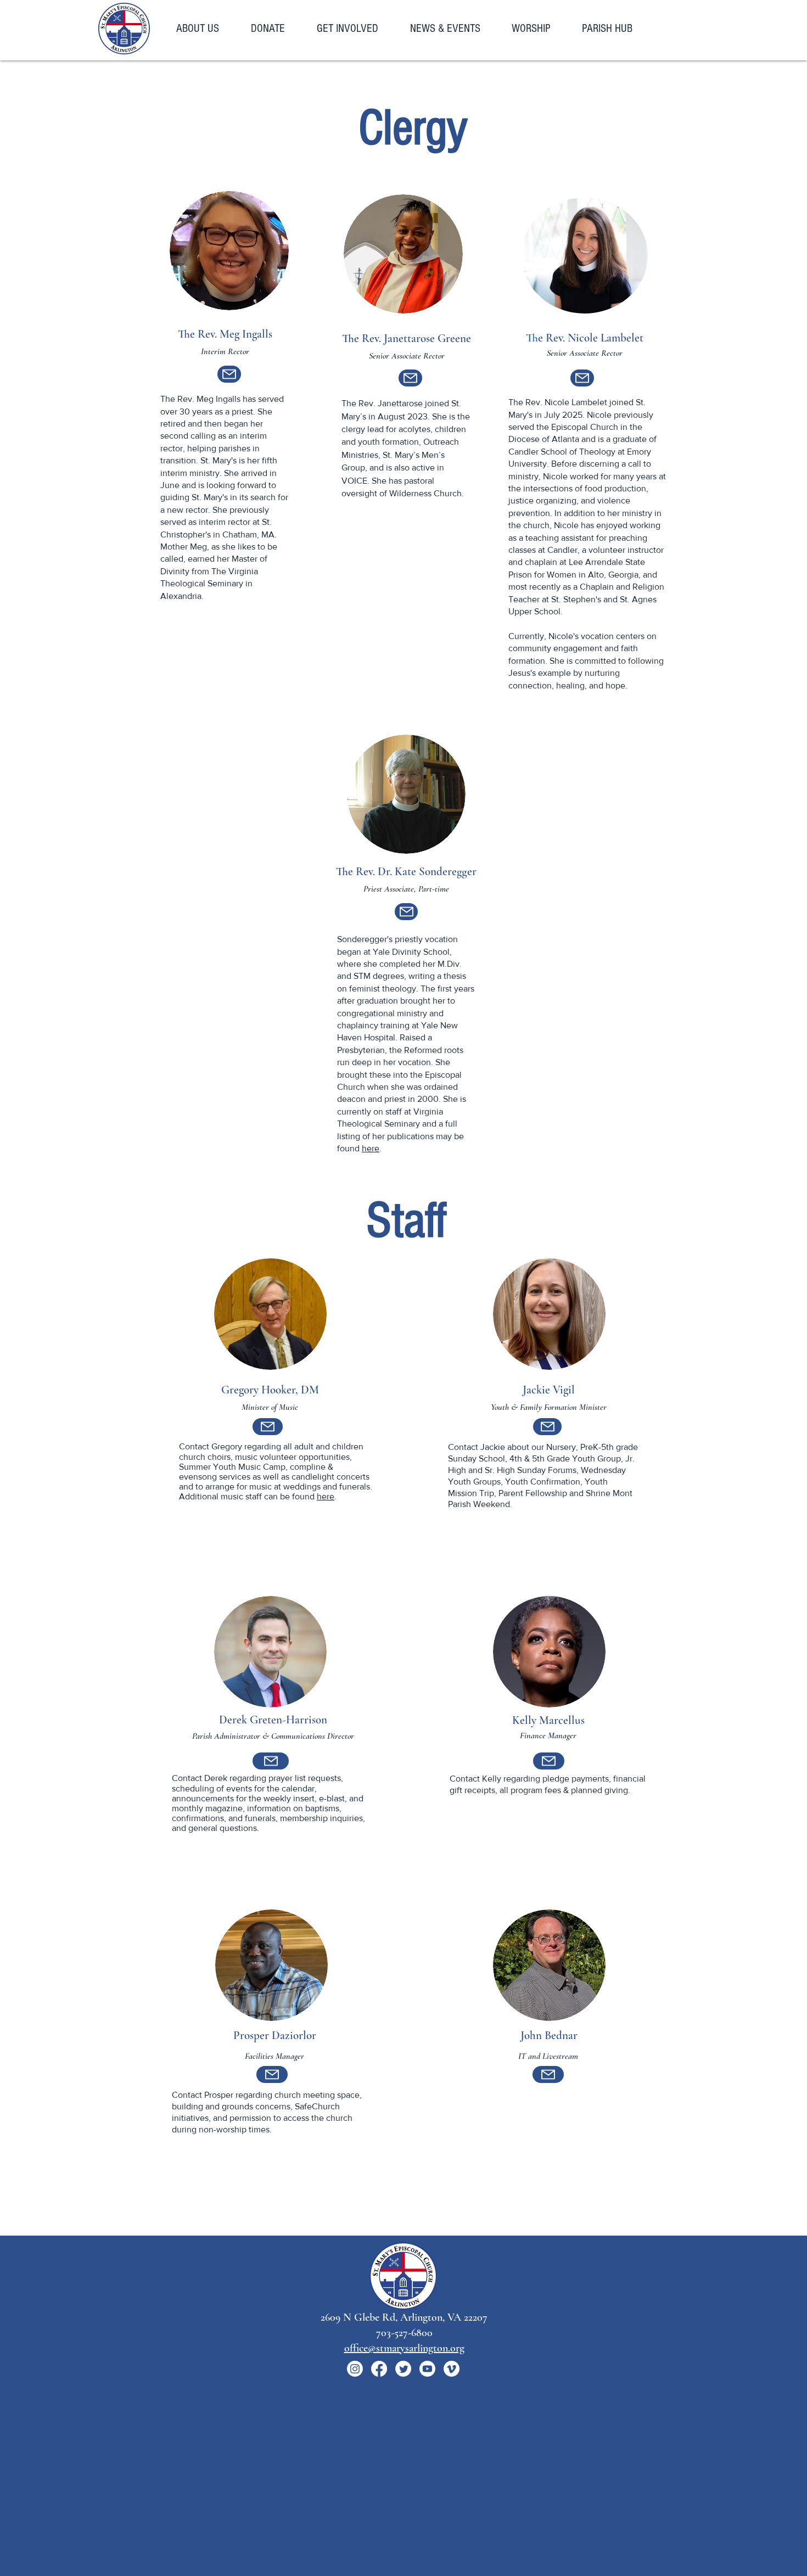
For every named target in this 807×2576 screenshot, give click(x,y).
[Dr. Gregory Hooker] (268, 1427)
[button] (205, 29)
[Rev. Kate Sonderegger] (406, 912)
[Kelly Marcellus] (549, 1761)
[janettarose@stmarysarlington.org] (410, 378)
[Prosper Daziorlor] (272, 2074)
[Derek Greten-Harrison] (271, 1761)
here (371, 1148)
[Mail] (547, 1427)
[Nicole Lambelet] (582, 378)
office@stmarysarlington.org (404, 2348)
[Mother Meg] (229, 374)
